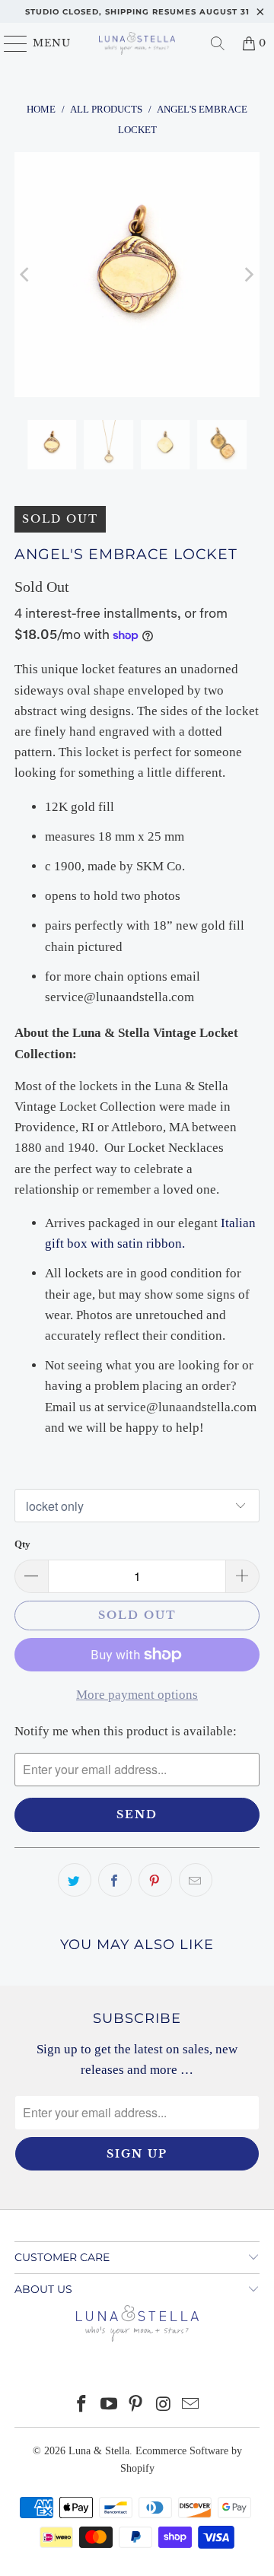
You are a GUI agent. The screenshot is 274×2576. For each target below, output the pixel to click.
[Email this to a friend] (196, 1880)
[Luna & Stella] (137, 43)
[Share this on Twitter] (75, 1880)
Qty (22, 1544)
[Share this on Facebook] (115, 1880)
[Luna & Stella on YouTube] (109, 2405)
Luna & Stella (99, 2451)
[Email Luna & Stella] (191, 2405)
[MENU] (9, 43)
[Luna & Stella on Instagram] (164, 2405)
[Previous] (26, 275)
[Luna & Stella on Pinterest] (136, 2405)
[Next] (248, 275)
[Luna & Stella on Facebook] (82, 2405)
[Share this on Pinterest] (155, 1880)
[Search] (218, 43)
